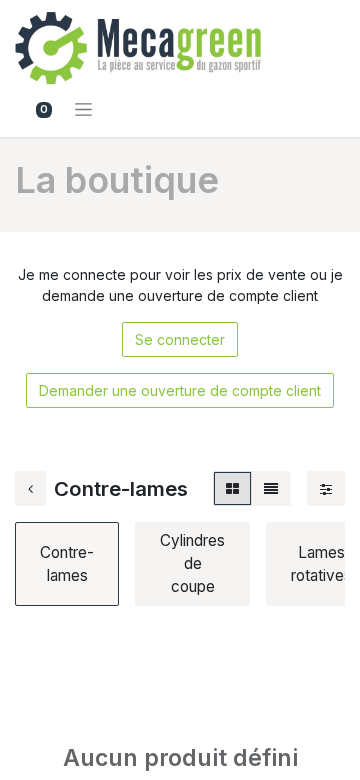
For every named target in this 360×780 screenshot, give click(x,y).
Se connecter (180, 339)
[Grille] (232, 488)
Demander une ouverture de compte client (180, 390)
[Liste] (271, 488)
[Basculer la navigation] (83, 108)
